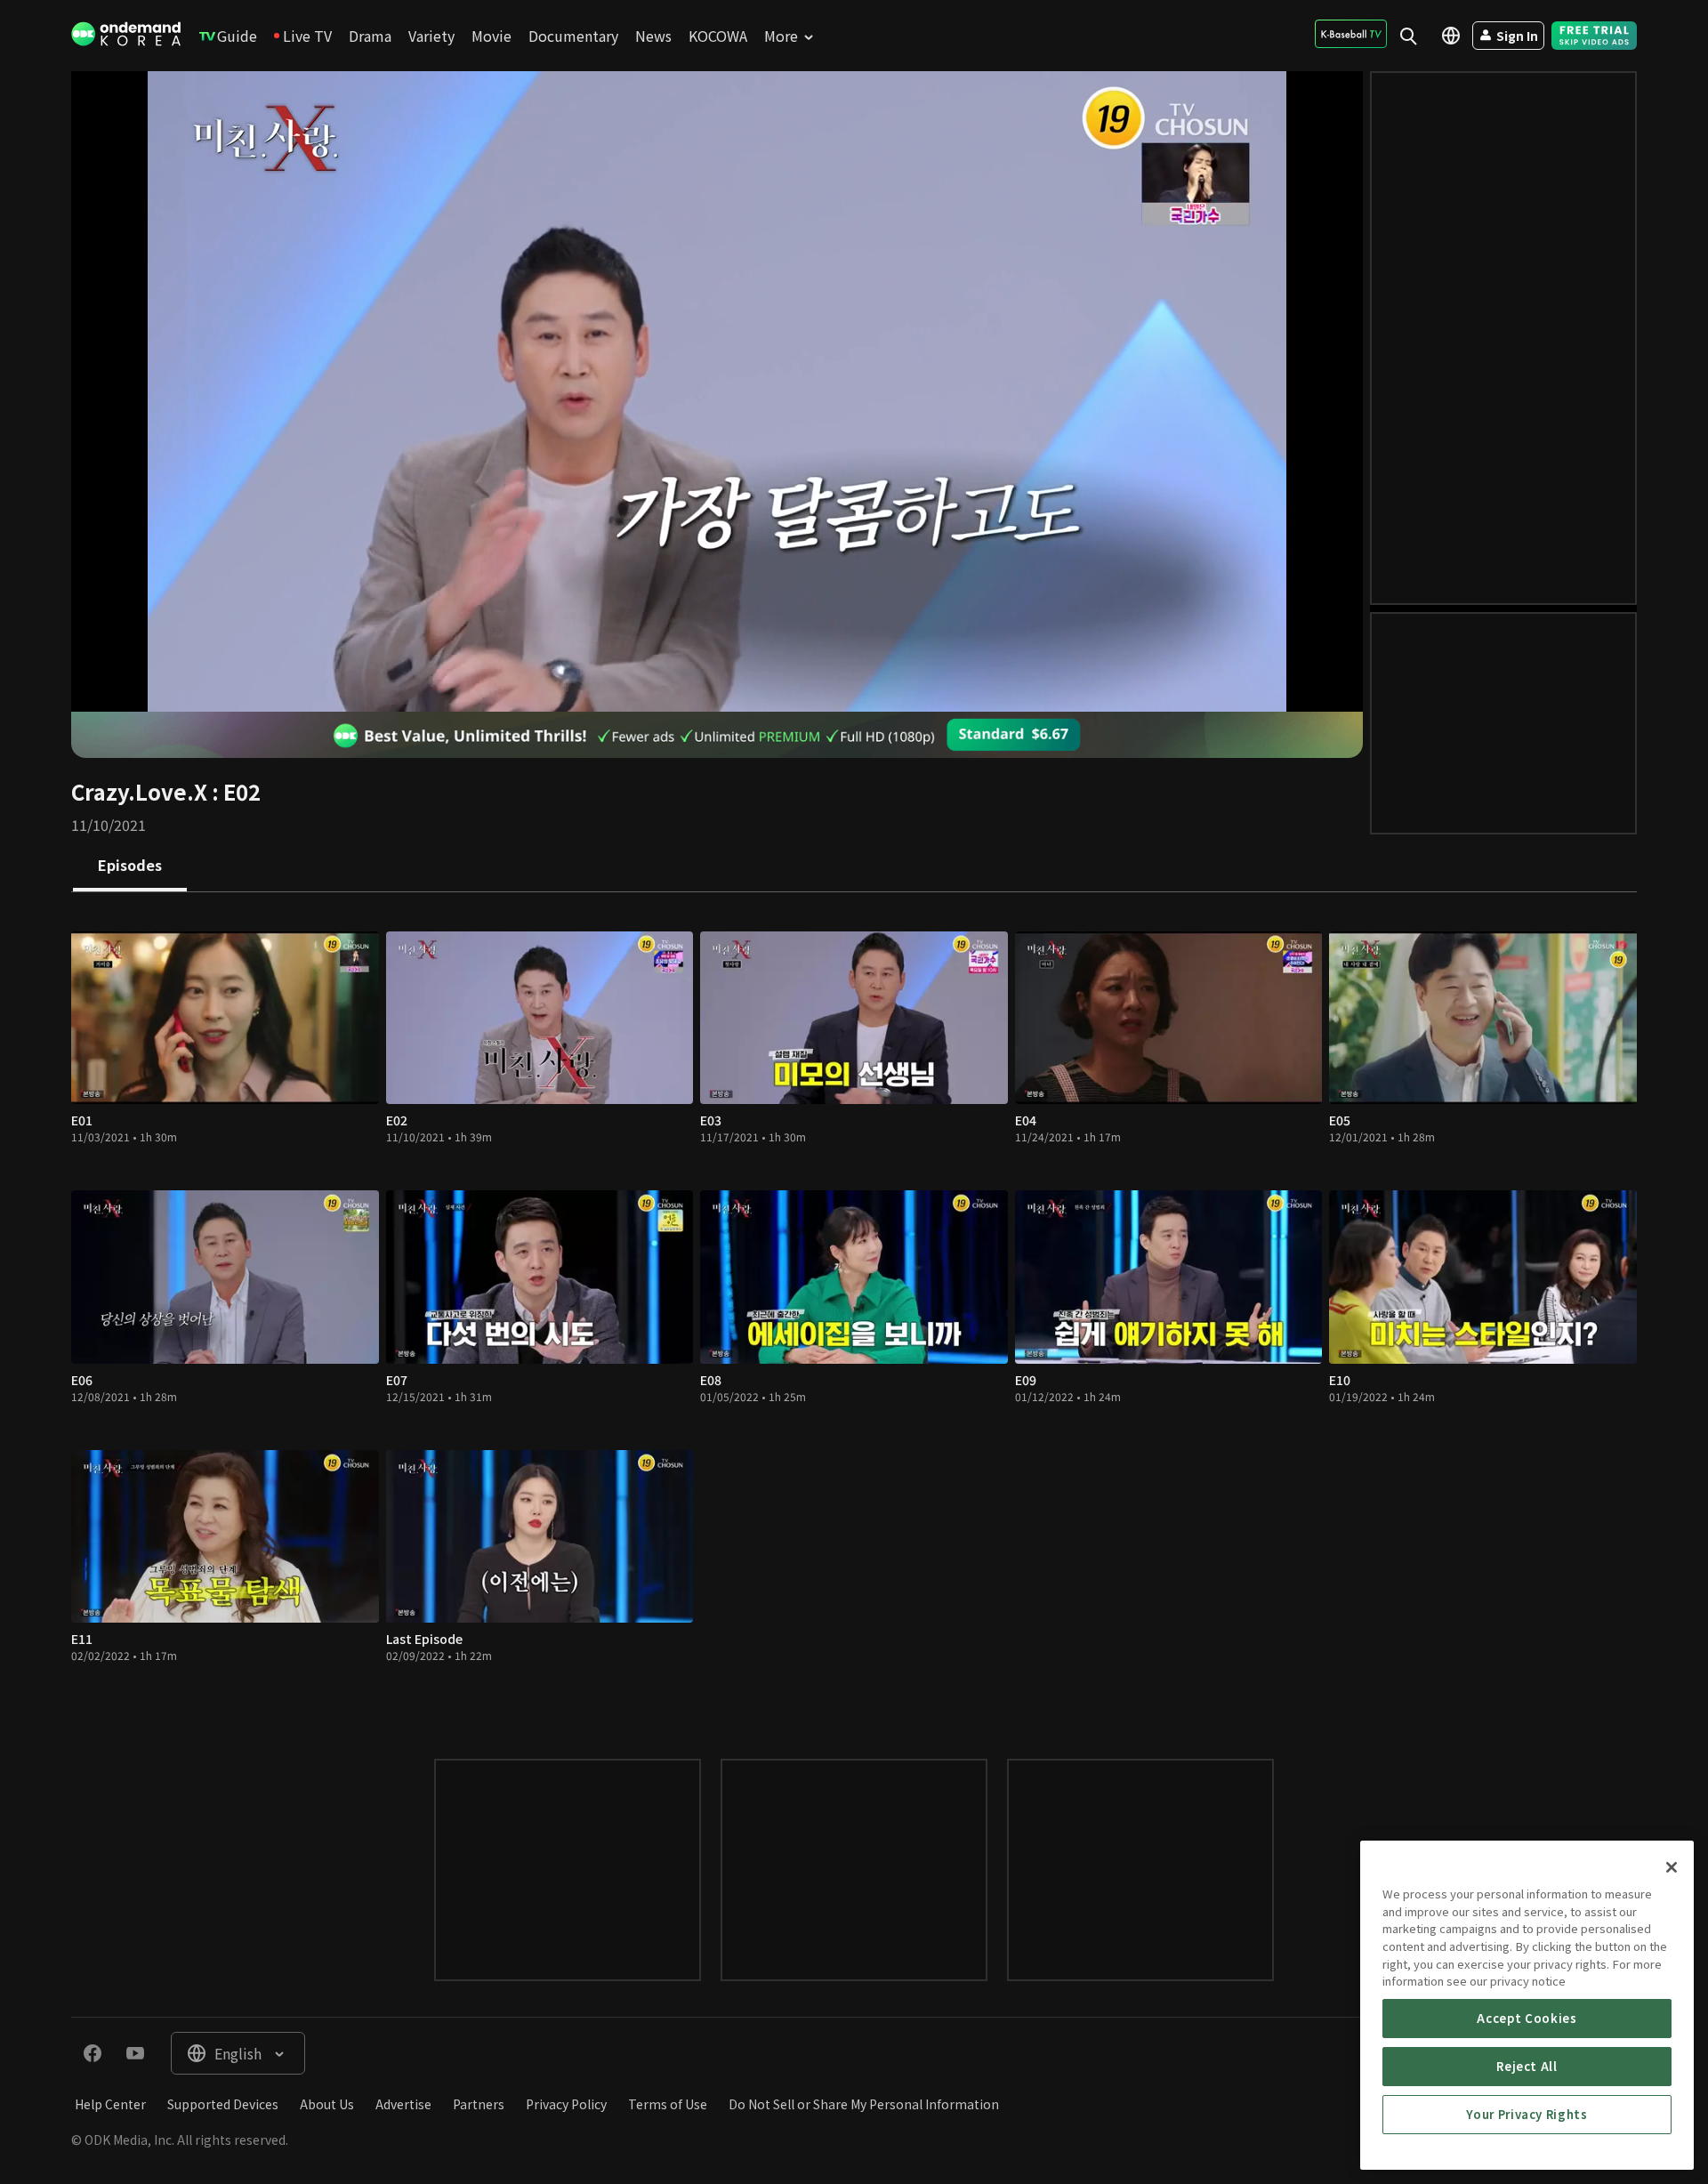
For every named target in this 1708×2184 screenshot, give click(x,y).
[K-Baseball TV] (1351, 34)
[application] (717, 391)
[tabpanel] (854, 1308)
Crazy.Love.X (139, 791)
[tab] (130, 866)
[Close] (1672, 1867)
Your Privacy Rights (1527, 2114)
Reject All (1527, 2066)
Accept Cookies (1527, 2018)
